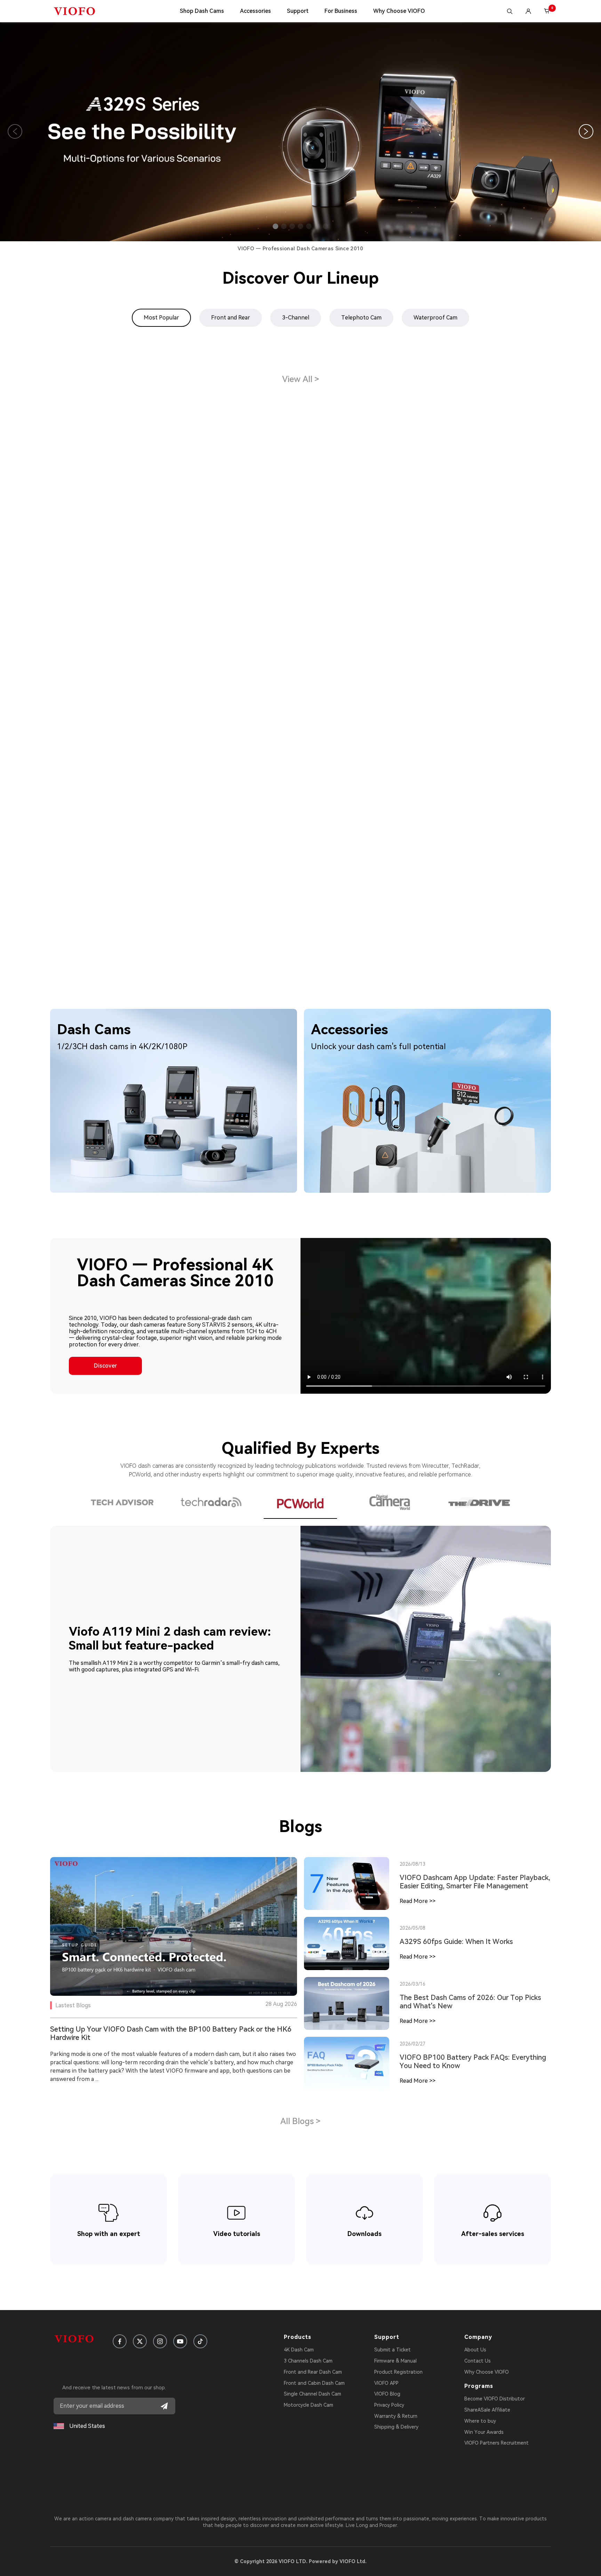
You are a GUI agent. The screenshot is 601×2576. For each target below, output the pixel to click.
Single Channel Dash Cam (312, 2394)
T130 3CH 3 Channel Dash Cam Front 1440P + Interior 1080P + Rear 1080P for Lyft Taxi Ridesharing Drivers (299, 802)
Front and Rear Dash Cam (313, 2372)
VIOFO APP (386, 2383)
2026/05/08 (412, 1928)
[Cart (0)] (547, 11)
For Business (341, 11)
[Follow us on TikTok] (200, 2341)
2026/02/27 (412, 2044)
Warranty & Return (396, 2416)
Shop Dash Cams (202, 11)
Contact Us (478, 2361)
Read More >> (418, 1901)
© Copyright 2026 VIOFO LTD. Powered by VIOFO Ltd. (300, 2561)
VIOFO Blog (387, 2394)
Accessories (255, 11)
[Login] (528, 11)
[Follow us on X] (140, 2341)
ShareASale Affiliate (487, 2410)
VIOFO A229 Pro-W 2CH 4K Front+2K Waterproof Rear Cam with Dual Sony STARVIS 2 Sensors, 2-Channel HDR (124, 759)
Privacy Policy (389, 2405)
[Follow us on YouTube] (180, 2341)
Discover (105, 1366)
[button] (275, 226)
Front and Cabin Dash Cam (314, 2383)
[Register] (164, 2406)
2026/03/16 (412, 1984)
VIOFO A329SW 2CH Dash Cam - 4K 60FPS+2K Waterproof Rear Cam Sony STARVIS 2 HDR (466, 511)
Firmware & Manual (395, 2361)
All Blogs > (300, 2121)
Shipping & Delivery (396, 2427)
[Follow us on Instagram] (160, 2341)
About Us (475, 2350)
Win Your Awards (484, 2432)
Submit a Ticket (392, 2350)
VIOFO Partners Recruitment (496, 2443)
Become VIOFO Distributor (495, 2399)
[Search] (510, 11)
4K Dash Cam (299, 2350)
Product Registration (398, 2372)
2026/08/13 (412, 1864)
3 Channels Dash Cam (308, 2361)
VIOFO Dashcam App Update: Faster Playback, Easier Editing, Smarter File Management (475, 1882)
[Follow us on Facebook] (120, 2341)
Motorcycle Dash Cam (308, 2405)
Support (298, 11)
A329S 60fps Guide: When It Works (456, 1942)
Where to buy (480, 2421)
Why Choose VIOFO (399, 11)
